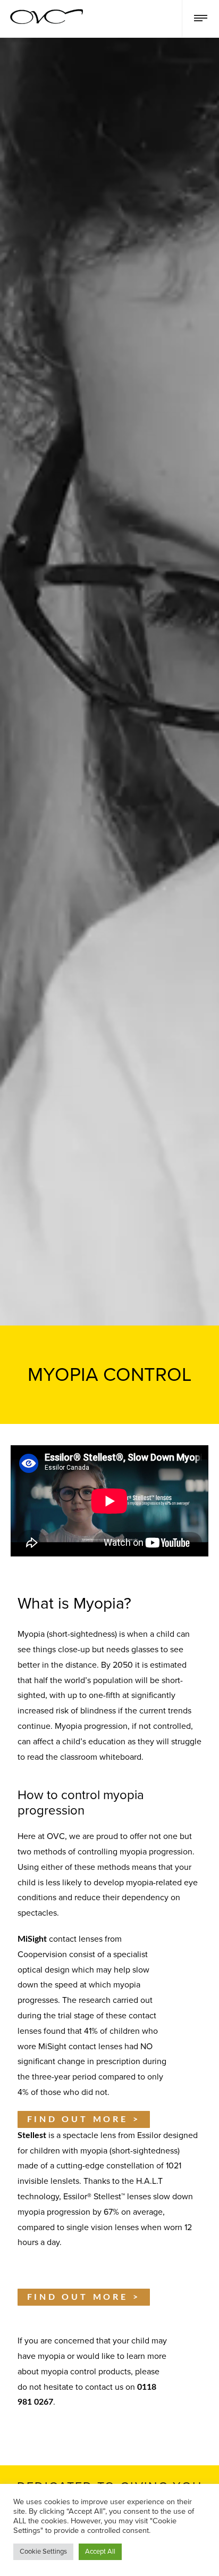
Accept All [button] (100, 2552)
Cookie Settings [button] (43, 2552)
